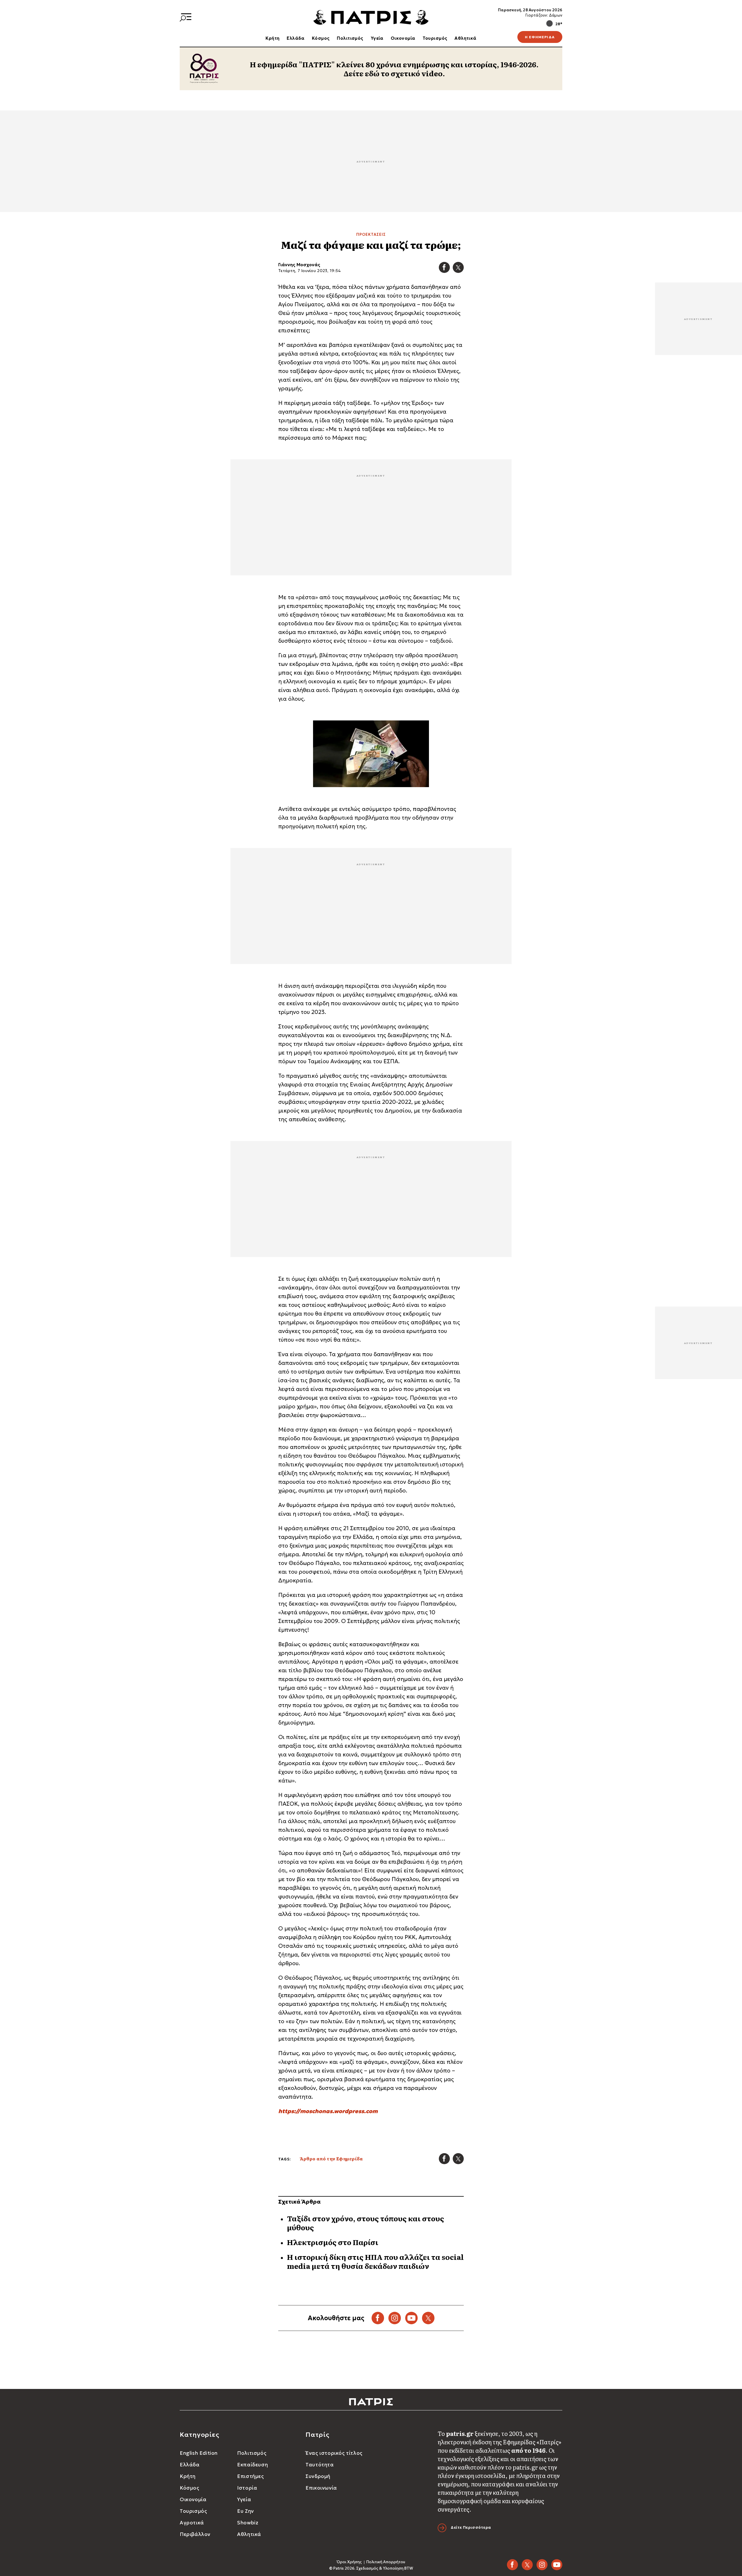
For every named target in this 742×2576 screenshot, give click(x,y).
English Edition (199, 2453)
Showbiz (248, 2523)
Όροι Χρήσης (349, 2562)
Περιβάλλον (195, 2534)
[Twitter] (458, 267)
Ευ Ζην (245, 2511)
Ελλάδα (296, 38)
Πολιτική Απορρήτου (386, 2562)
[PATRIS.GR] (371, 17)
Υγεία (377, 38)
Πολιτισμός (350, 38)
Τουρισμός (435, 38)
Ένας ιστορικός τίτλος (334, 2453)
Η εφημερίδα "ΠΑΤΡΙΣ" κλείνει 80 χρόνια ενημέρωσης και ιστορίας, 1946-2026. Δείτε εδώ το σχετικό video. (394, 69)
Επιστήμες (250, 2476)
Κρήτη (272, 38)
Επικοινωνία (321, 2488)
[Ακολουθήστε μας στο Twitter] (428, 2318)
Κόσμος (321, 38)
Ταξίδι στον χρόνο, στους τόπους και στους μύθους (365, 2223)
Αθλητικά (465, 38)
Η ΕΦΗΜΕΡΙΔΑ (540, 37)
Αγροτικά (192, 2523)
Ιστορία (247, 2488)
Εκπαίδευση (252, 2465)
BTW (409, 2568)
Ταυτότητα (320, 2465)
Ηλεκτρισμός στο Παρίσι (333, 2242)
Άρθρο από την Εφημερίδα (331, 2159)
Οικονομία (403, 38)
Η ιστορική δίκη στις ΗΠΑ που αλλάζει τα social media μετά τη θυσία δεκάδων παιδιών (375, 2261)
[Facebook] (444, 267)
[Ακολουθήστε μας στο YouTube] (411, 2318)
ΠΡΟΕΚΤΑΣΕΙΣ (371, 235)
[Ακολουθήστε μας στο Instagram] (395, 2318)
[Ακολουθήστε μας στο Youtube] (557, 2565)
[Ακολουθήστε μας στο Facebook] (378, 2318)
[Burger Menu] (185, 17)
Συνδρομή (318, 2476)
